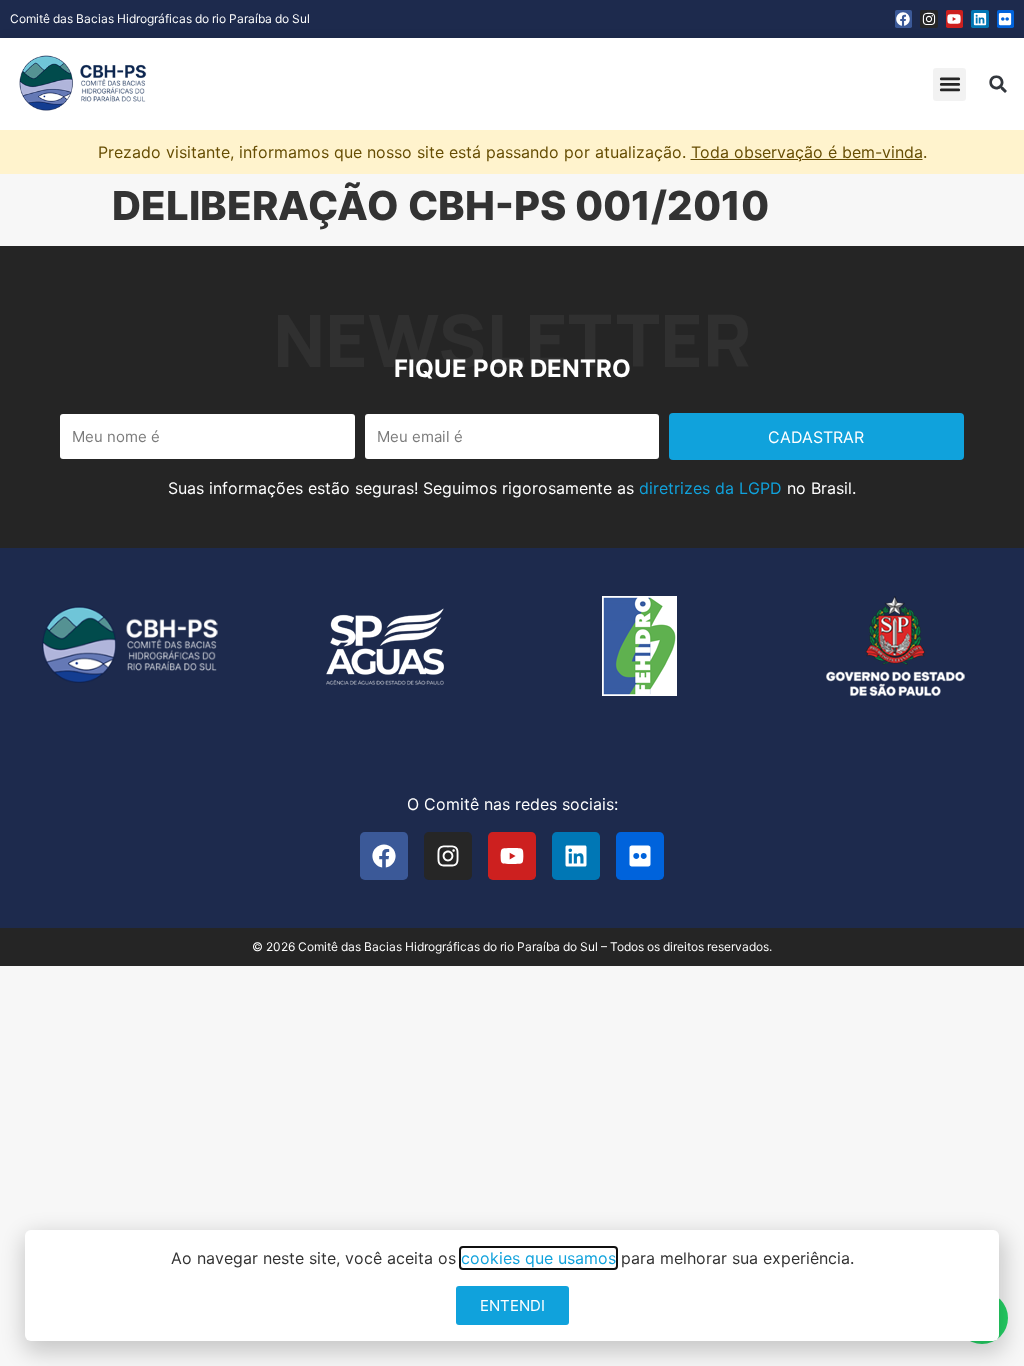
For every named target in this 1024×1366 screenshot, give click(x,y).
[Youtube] (955, 19)
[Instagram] (929, 19)
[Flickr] (1006, 19)
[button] (949, 84)
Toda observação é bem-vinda (807, 152)
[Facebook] (904, 19)
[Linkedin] (980, 19)
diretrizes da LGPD (710, 488)
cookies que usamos (538, 1258)
